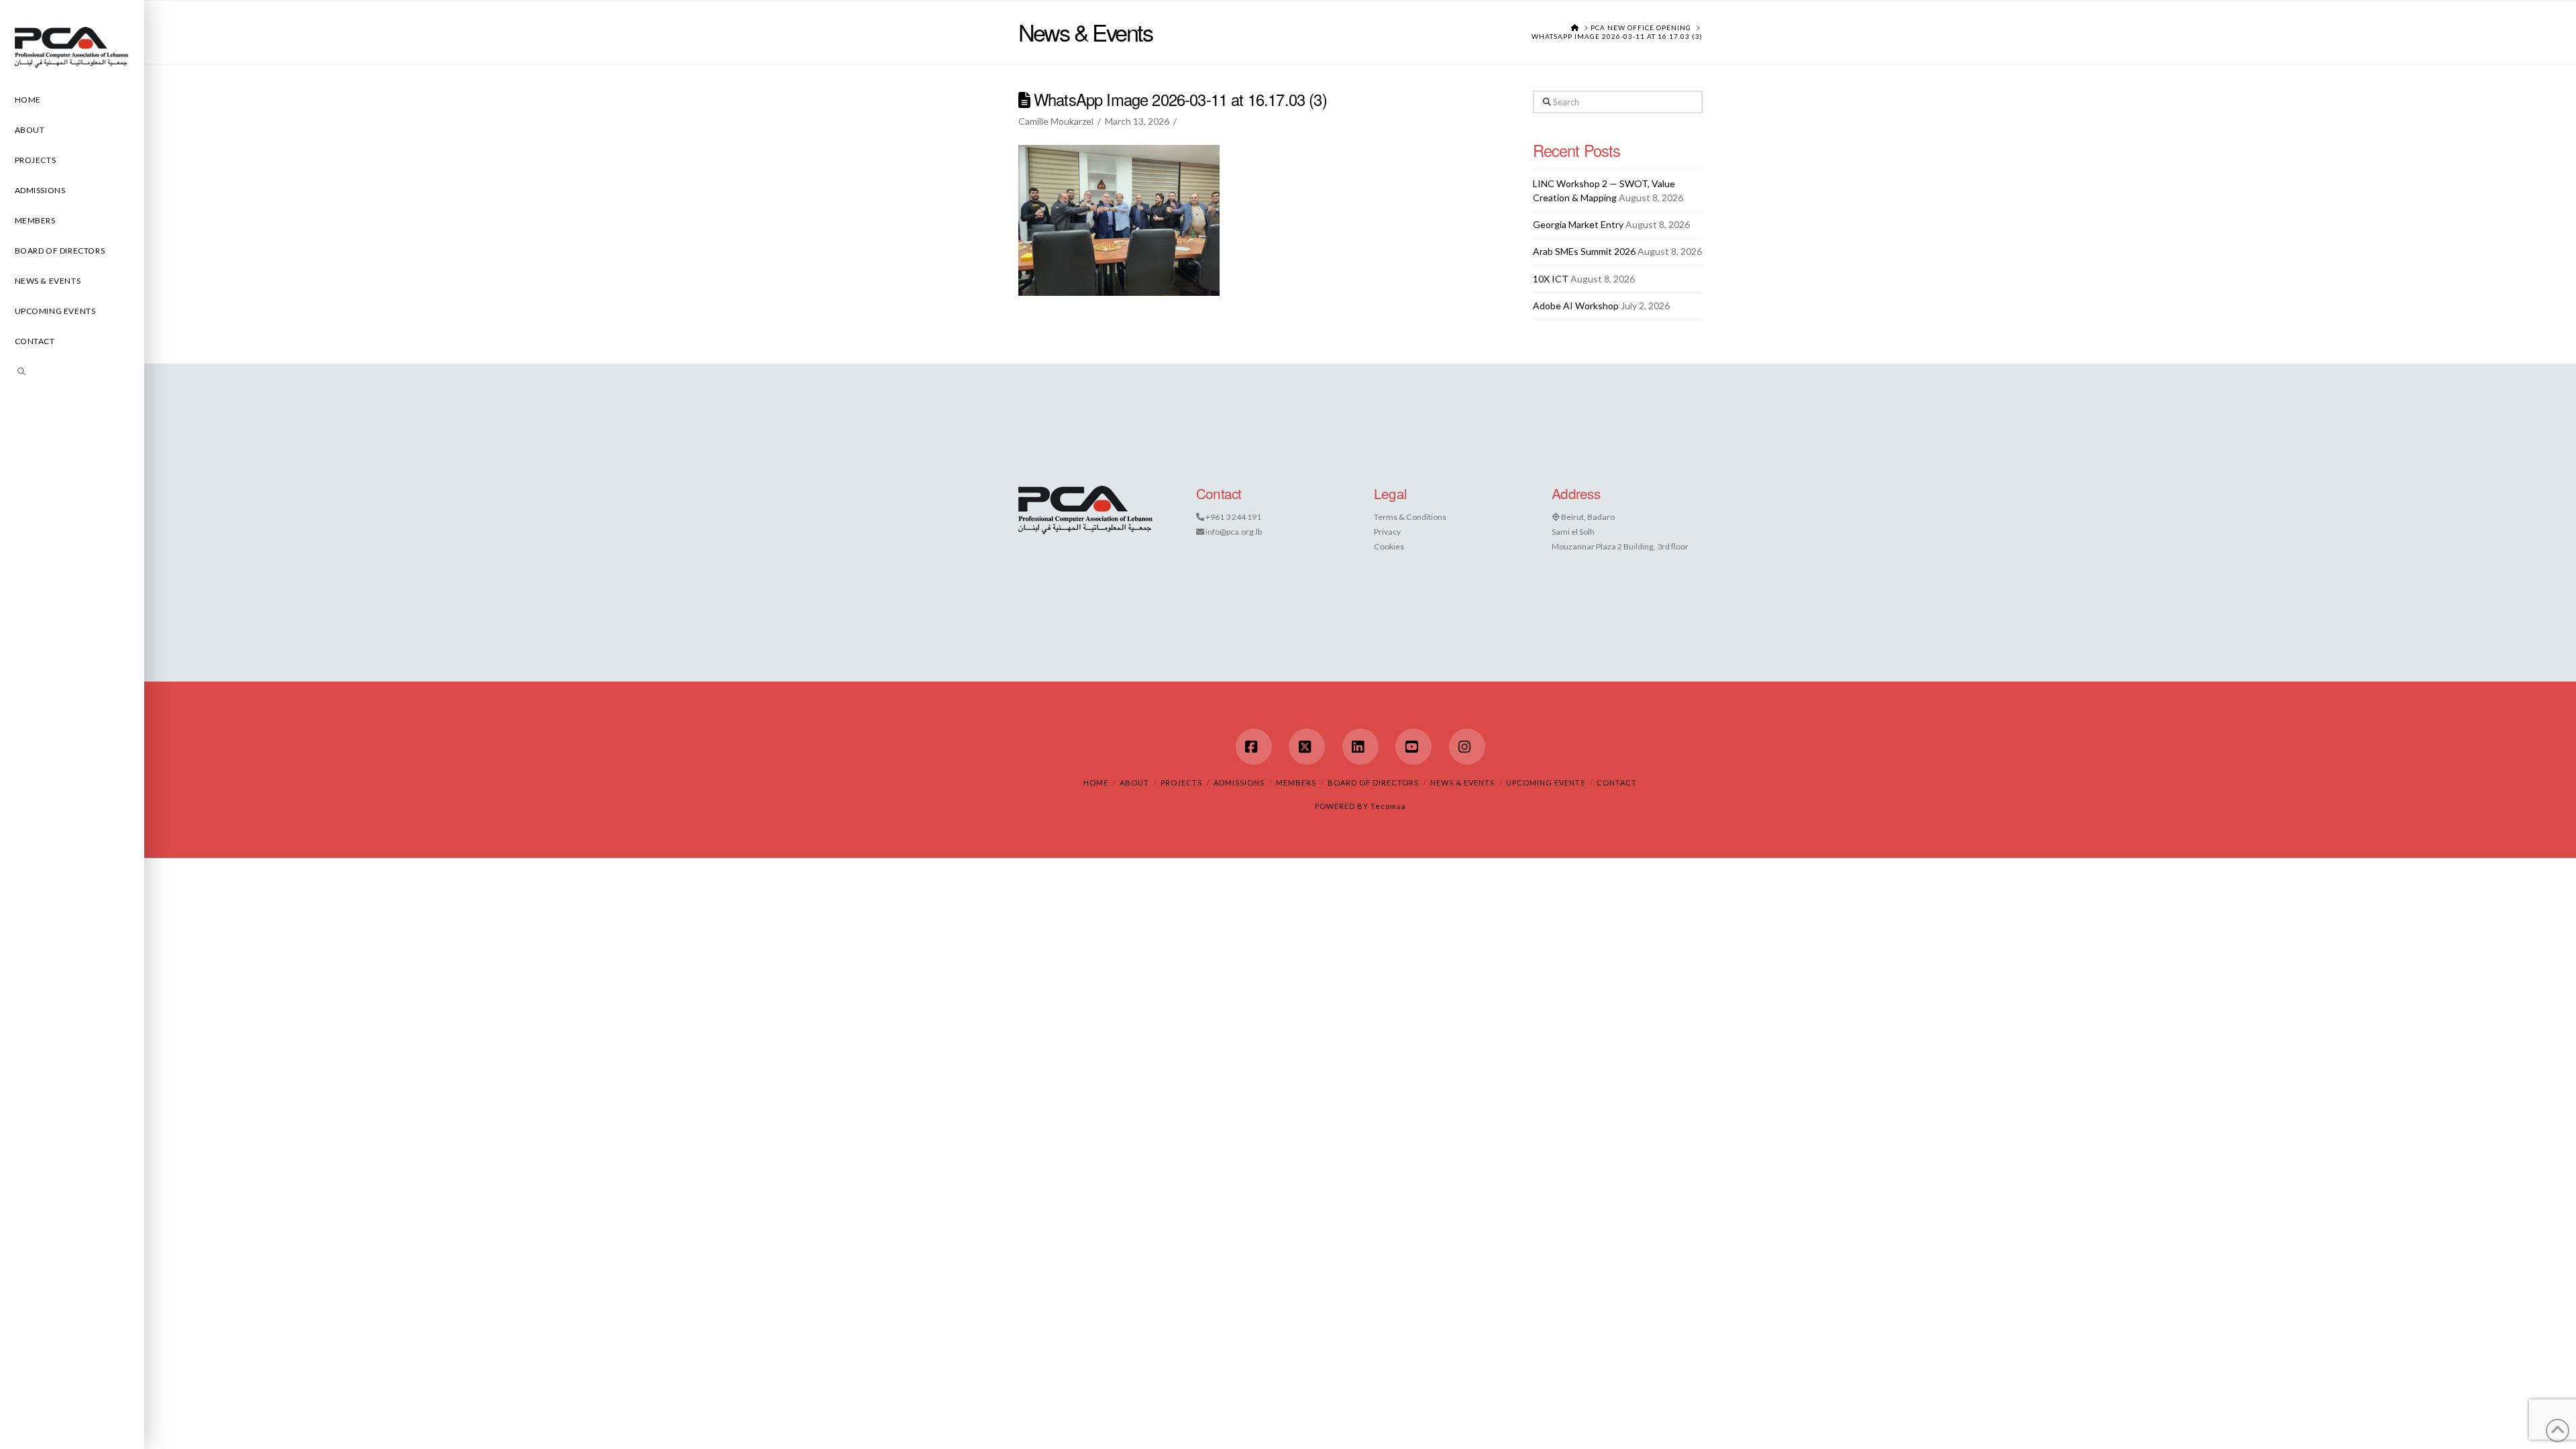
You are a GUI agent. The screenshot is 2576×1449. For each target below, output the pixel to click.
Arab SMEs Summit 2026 (1584, 251)
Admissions (1239, 783)
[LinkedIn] (1360, 747)
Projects (1181, 783)
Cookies (1389, 546)
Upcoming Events (1546, 783)
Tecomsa (1388, 806)
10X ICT (1551, 279)
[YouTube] (1413, 747)
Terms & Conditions (1410, 517)
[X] (1307, 747)
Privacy (1387, 532)
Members (1296, 783)
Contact (1617, 783)
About (1134, 783)
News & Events (1462, 783)
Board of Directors (1373, 783)
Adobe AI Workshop (1576, 306)
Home (1096, 783)
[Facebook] (1254, 747)
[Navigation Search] (72, 373)
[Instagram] (1467, 747)
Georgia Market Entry (1578, 224)
